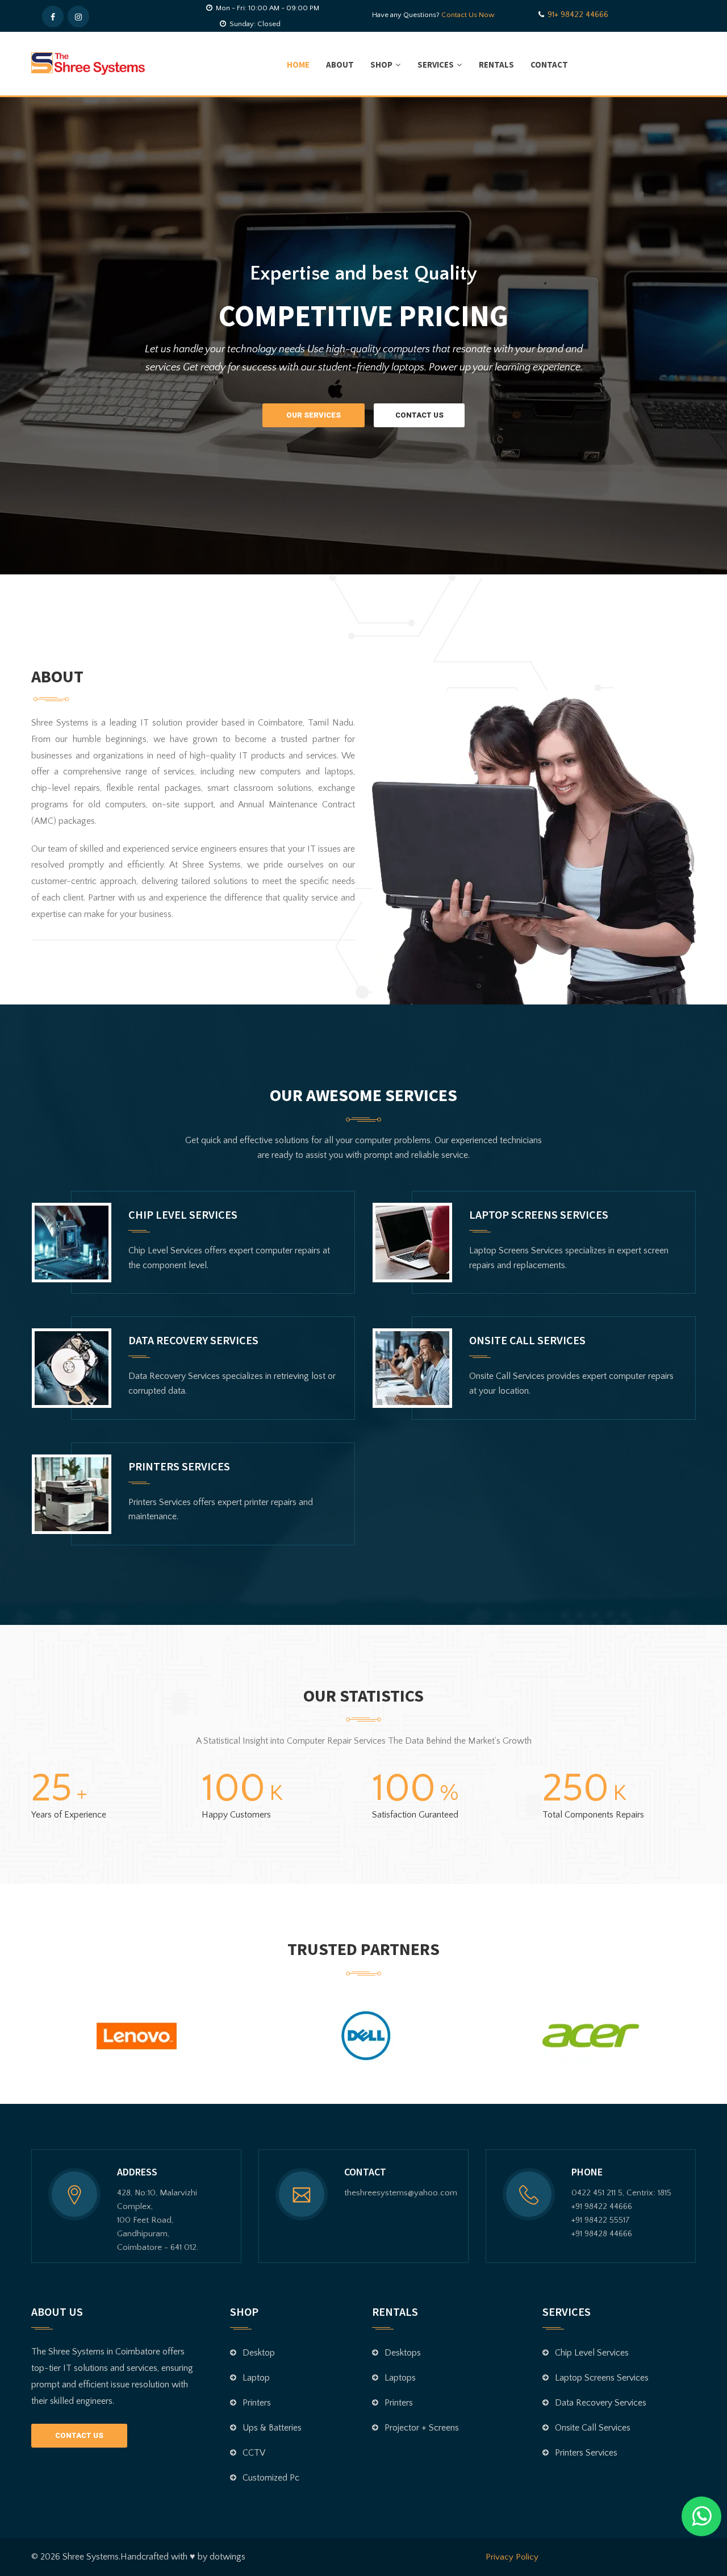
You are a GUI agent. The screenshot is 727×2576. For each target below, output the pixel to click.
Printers (257, 2403)
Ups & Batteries (272, 2428)
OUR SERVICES (314, 415)
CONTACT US (419, 415)
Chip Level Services (183, 1214)
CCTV (254, 2453)
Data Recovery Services (193, 1340)
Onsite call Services (593, 2428)
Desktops (403, 2353)
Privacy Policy (512, 2557)
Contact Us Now (468, 15)
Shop (381, 64)
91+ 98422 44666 (578, 14)
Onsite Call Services (527, 1340)
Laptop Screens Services (539, 1214)
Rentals (496, 64)
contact (549, 64)
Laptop (256, 2378)
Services (436, 64)
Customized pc (271, 2478)
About (340, 64)
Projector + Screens (422, 2428)
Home (298, 64)
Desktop (259, 2353)
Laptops (400, 2378)
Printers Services (179, 1466)
